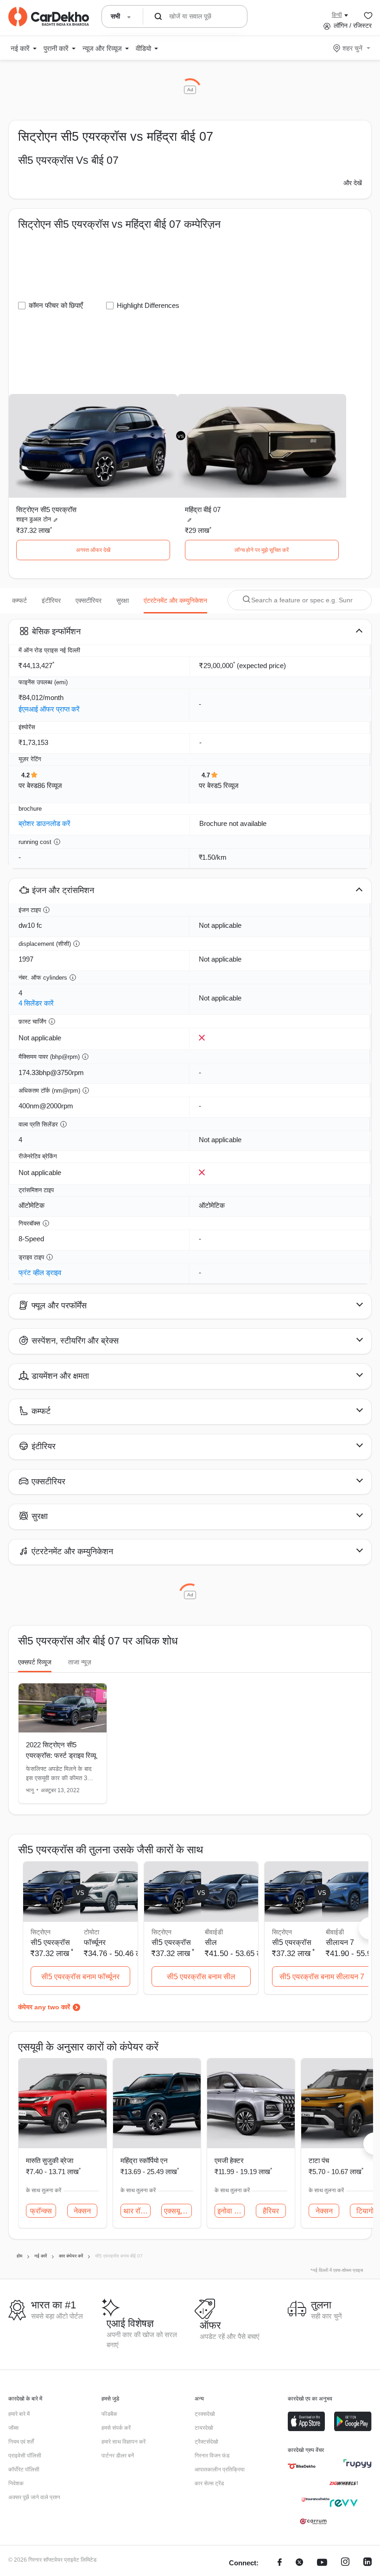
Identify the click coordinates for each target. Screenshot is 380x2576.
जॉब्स (13, 2428)
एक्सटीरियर (89, 600)
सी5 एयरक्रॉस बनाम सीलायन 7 (322, 1977)
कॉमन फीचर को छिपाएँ (56, 305)
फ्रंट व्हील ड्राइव (40, 1272)
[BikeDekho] (302, 2466)
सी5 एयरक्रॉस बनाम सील (201, 1977)
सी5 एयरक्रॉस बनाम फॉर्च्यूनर (80, 1977)
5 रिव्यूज (228, 785)
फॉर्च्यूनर (95, 1942)
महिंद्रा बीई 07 (203, 510)
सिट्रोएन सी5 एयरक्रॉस (46, 510)
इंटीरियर (51, 600)
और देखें (353, 183)
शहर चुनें (352, 48)
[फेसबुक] (280, 2563)
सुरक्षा (123, 600)
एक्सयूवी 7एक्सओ (178, 2211)
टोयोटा (92, 1932)
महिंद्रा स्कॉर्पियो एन (144, 2160)
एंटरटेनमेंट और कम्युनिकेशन (175, 600)
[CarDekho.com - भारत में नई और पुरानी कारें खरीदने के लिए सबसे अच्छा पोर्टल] (49, 17)
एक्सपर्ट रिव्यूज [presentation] (35, 1662)
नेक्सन (82, 2211)
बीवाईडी (214, 1932)
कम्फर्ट (19, 600)
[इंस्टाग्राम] (345, 2563)
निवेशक (16, 2483)
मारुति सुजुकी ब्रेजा (50, 2160)
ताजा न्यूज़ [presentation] (80, 1662)
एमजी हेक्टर (229, 2160)
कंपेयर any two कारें (44, 2007)
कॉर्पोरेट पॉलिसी (24, 2470)
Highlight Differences (148, 305)
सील (211, 1942)
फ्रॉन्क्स (41, 2211)
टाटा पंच (319, 2160)
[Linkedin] (367, 2563)
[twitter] (299, 2563)
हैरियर (271, 2211)
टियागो (365, 2211)
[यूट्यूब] (322, 2563)
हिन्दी (337, 15)
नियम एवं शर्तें (21, 2442)
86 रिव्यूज (50, 785)
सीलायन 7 (340, 1942)
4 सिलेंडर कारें (36, 1003)
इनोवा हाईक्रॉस (231, 2211)
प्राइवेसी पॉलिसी (25, 2456)
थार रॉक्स (136, 2211)
